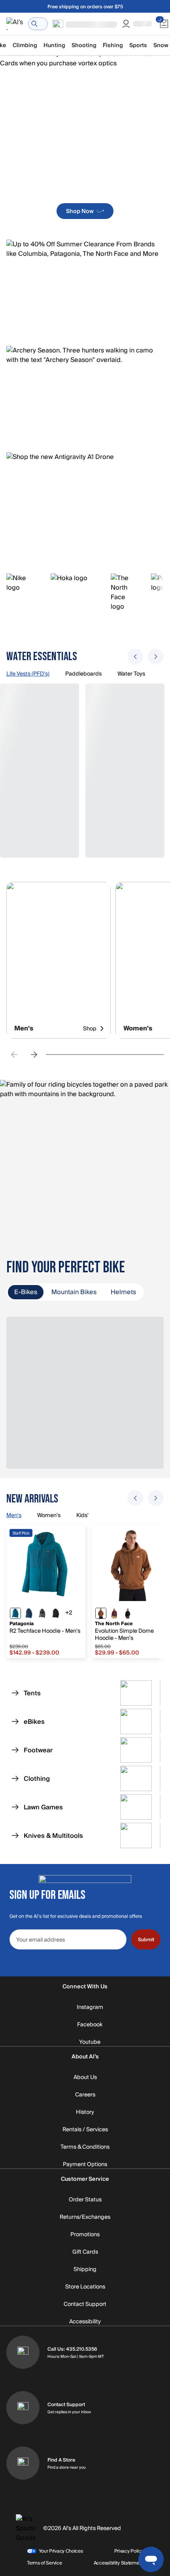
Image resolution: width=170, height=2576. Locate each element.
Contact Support (85, 2304)
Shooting (84, 45)
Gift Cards (85, 2252)
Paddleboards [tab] (83, 674)
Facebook (90, 2025)
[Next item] (156, 657)
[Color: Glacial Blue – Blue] (15, 1613)
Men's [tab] (14, 1516)
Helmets (123, 1292)
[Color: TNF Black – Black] (128, 1613)
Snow (161, 45)
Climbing (25, 45)
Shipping (85, 2269)
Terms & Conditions (85, 2147)
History (85, 2112)
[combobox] (38, 24)
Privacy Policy (129, 2551)
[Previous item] (135, 657)
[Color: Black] (56, 1613)
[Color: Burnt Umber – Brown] (101, 1613)
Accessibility (85, 2322)
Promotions (85, 2235)
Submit (146, 1940)
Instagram (90, 2007)
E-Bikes (26, 1292)
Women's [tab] (49, 1516)
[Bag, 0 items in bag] (164, 24)
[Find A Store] (23, 2463)
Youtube (90, 2042)
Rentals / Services (85, 2130)
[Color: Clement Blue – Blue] (29, 1613)
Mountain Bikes (74, 1292)
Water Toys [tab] (131, 674)
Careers (85, 2095)
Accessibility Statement (118, 2563)
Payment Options (85, 2165)
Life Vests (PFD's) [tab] (28, 674)
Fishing (113, 45)
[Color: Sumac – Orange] (114, 1613)
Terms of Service (44, 2563)
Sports (138, 45)
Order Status (85, 2200)
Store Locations (85, 2287)
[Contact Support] (23, 2408)
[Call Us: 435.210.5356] (23, 2352)
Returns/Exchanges (85, 2217)
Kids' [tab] (82, 1516)
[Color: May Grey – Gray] (42, 1613)
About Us (85, 2077)
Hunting (54, 45)
